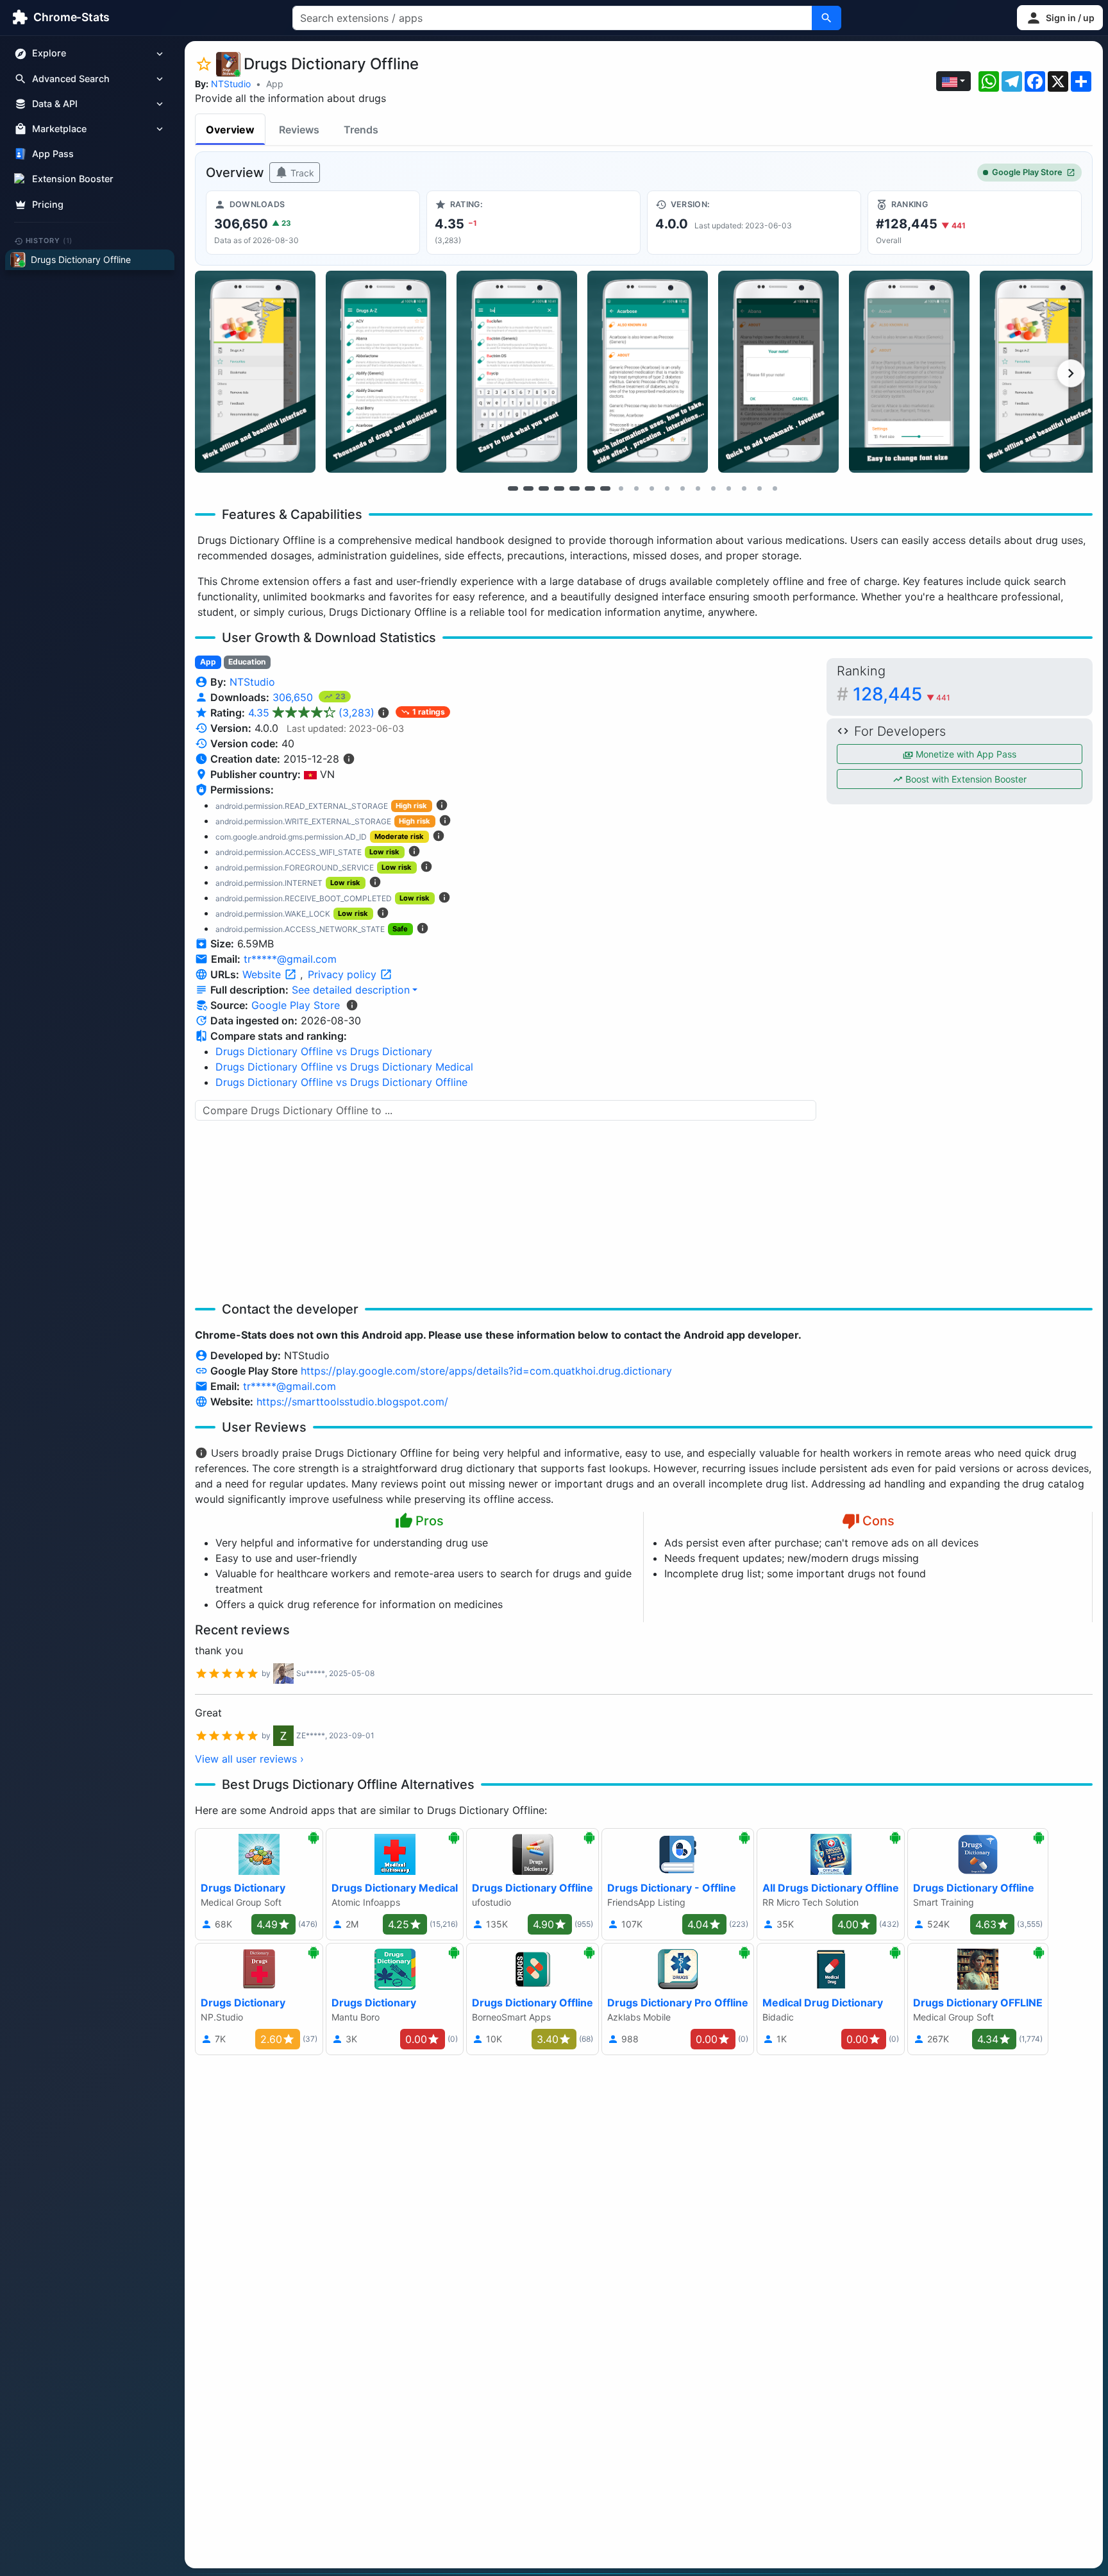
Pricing (48, 204)
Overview (230, 130)
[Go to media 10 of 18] (651, 488)
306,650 (294, 697)
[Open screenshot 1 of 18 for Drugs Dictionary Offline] (255, 372)
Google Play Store (1027, 172)
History (49, 241)
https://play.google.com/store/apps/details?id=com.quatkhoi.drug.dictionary (486, 1371)
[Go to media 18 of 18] (775, 488)
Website (263, 974)
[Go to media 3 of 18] (544, 488)
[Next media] (1071, 373)
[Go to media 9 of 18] (636, 488)
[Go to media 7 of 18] (605, 488)
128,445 (902, 694)
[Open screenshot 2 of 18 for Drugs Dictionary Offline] (386, 372)
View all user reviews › (249, 1759)
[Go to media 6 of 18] (590, 488)
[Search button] (827, 18)
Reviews (299, 130)
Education (247, 662)
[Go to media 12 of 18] (682, 488)
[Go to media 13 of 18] (698, 488)
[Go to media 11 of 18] (667, 488)
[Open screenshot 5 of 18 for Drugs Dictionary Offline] (778, 372)
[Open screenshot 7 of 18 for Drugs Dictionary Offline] (1040, 372)
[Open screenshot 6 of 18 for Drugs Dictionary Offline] (909, 372)
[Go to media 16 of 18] (744, 488)
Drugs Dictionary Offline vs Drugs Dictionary (324, 1051)
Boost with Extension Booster (965, 779)
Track (301, 173)
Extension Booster (73, 179)
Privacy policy (344, 974)
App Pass (53, 154)
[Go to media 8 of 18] (621, 488)
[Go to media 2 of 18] (528, 488)
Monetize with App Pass (965, 754)
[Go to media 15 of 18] (728, 488)
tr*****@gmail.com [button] (290, 959)
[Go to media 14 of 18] (713, 488)
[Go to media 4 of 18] (559, 488)
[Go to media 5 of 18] (575, 488)
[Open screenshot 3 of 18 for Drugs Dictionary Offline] (517, 372)
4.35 (311, 713)
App (275, 84)
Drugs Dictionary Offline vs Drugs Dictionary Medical (344, 1067)
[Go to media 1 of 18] (513, 488)
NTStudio (231, 84)
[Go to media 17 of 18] (759, 488)
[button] (1060, 18)
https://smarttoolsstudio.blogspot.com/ (352, 1402)
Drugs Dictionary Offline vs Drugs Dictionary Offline (341, 1082)
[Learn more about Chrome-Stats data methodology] (352, 1005)
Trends (361, 130)
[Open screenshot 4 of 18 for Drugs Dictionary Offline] (648, 372)
